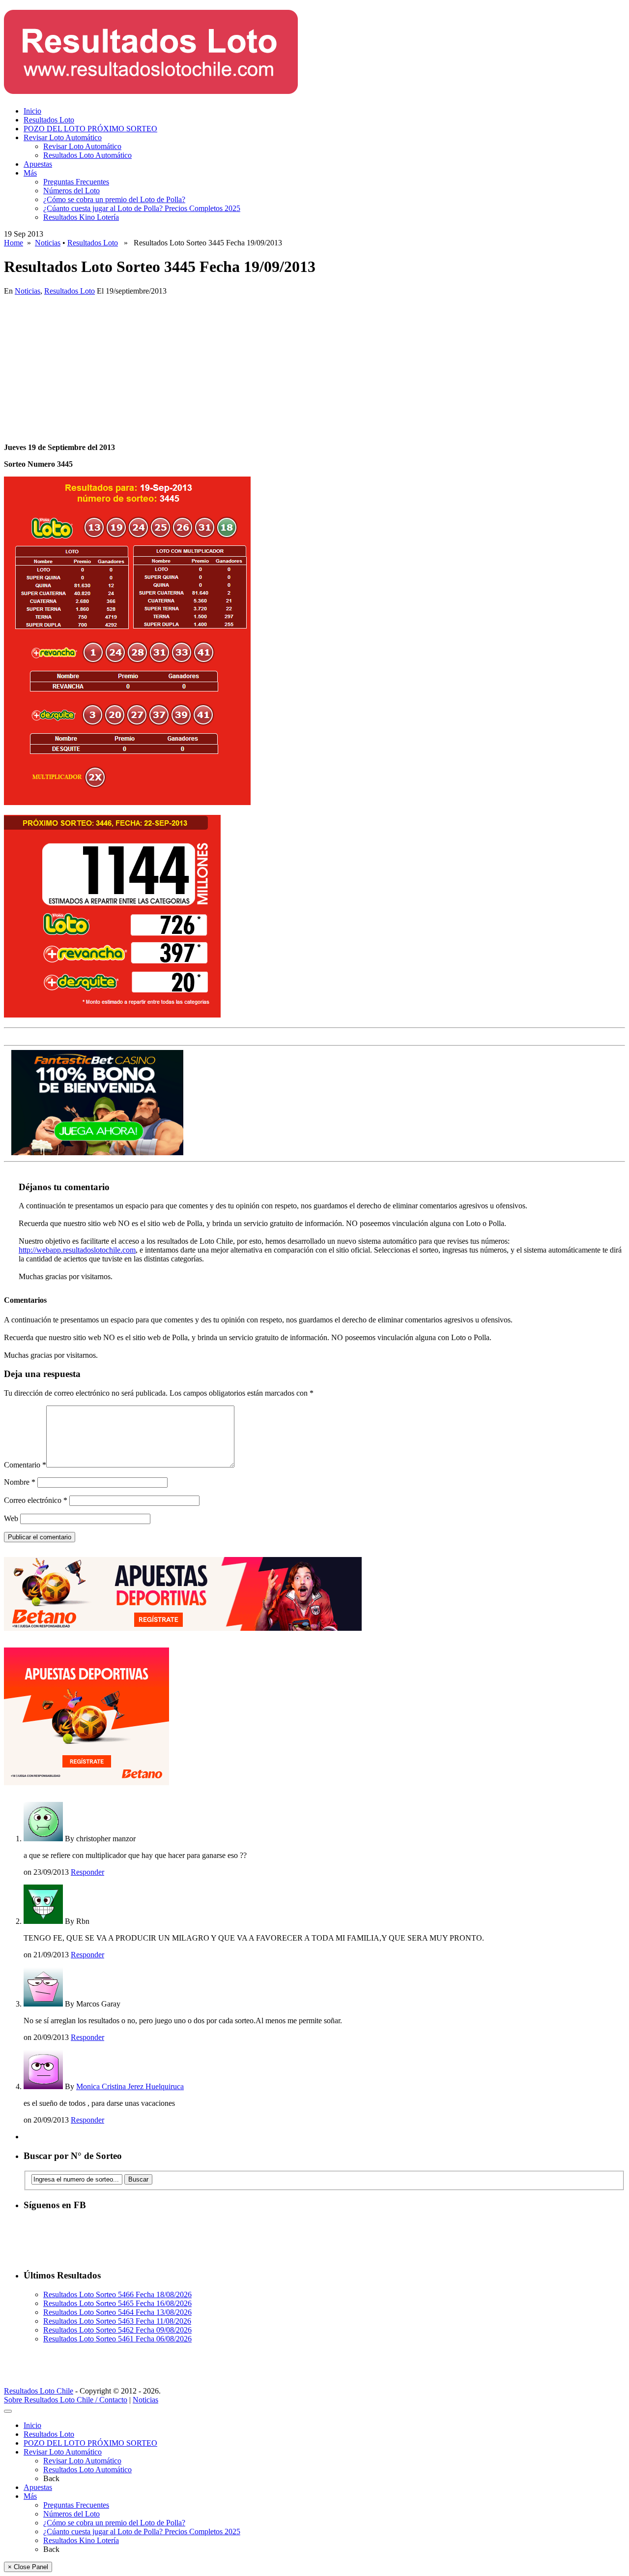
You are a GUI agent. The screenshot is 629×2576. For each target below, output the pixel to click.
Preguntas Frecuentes (76, 182)
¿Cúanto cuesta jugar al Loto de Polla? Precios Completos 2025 (142, 208)
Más (30, 173)
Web (11, 1518)
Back (51, 2478)
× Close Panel (28, 2567)
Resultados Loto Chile (39, 2391)
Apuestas (38, 164)
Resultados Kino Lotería (81, 217)
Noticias (48, 243)
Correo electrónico (36, 1500)
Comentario (25, 1465)
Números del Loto (71, 191)
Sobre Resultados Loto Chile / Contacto (66, 2400)
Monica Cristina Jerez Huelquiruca (130, 2086)
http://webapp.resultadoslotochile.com (77, 1250)
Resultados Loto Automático (87, 155)
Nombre (20, 1482)
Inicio (32, 111)
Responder (87, 1872)
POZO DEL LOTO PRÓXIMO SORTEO (90, 129)
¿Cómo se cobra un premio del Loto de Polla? (114, 199)
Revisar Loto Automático (63, 137)
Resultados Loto (49, 120)
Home (14, 243)
